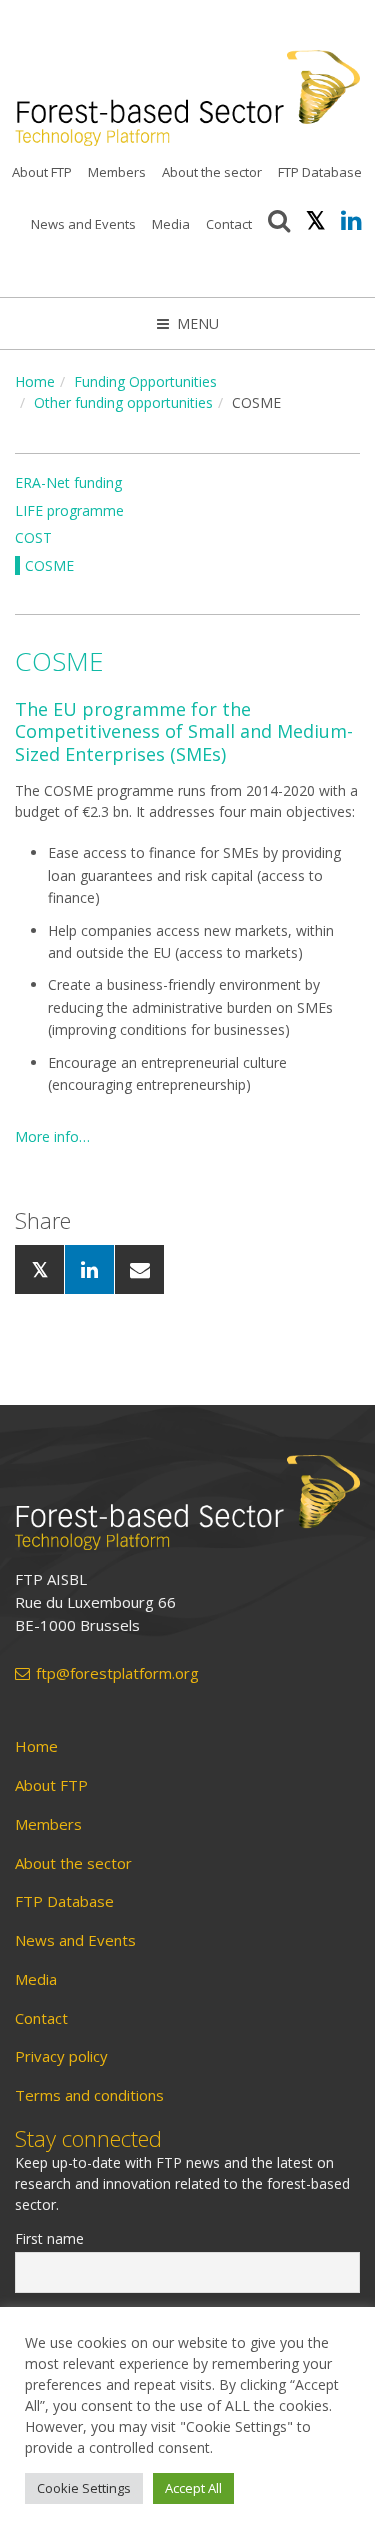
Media (171, 224)
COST (33, 537)
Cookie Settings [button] (84, 2488)
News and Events (83, 224)
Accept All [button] (193, 2488)
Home (35, 381)
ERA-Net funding (68, 482)
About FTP (42, 172)
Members (117, 172)
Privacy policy (61, 2056)
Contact (229, 224)
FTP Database (320, 172)
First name (49, 2238)
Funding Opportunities (145, 381)
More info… (52, 1136)
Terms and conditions (89, 2095)
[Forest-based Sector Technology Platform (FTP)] (187, 1502)
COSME (49, 565)
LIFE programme (69, 510)
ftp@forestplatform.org (117, 1673)
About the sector (212, 172)
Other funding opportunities (123, 402)
